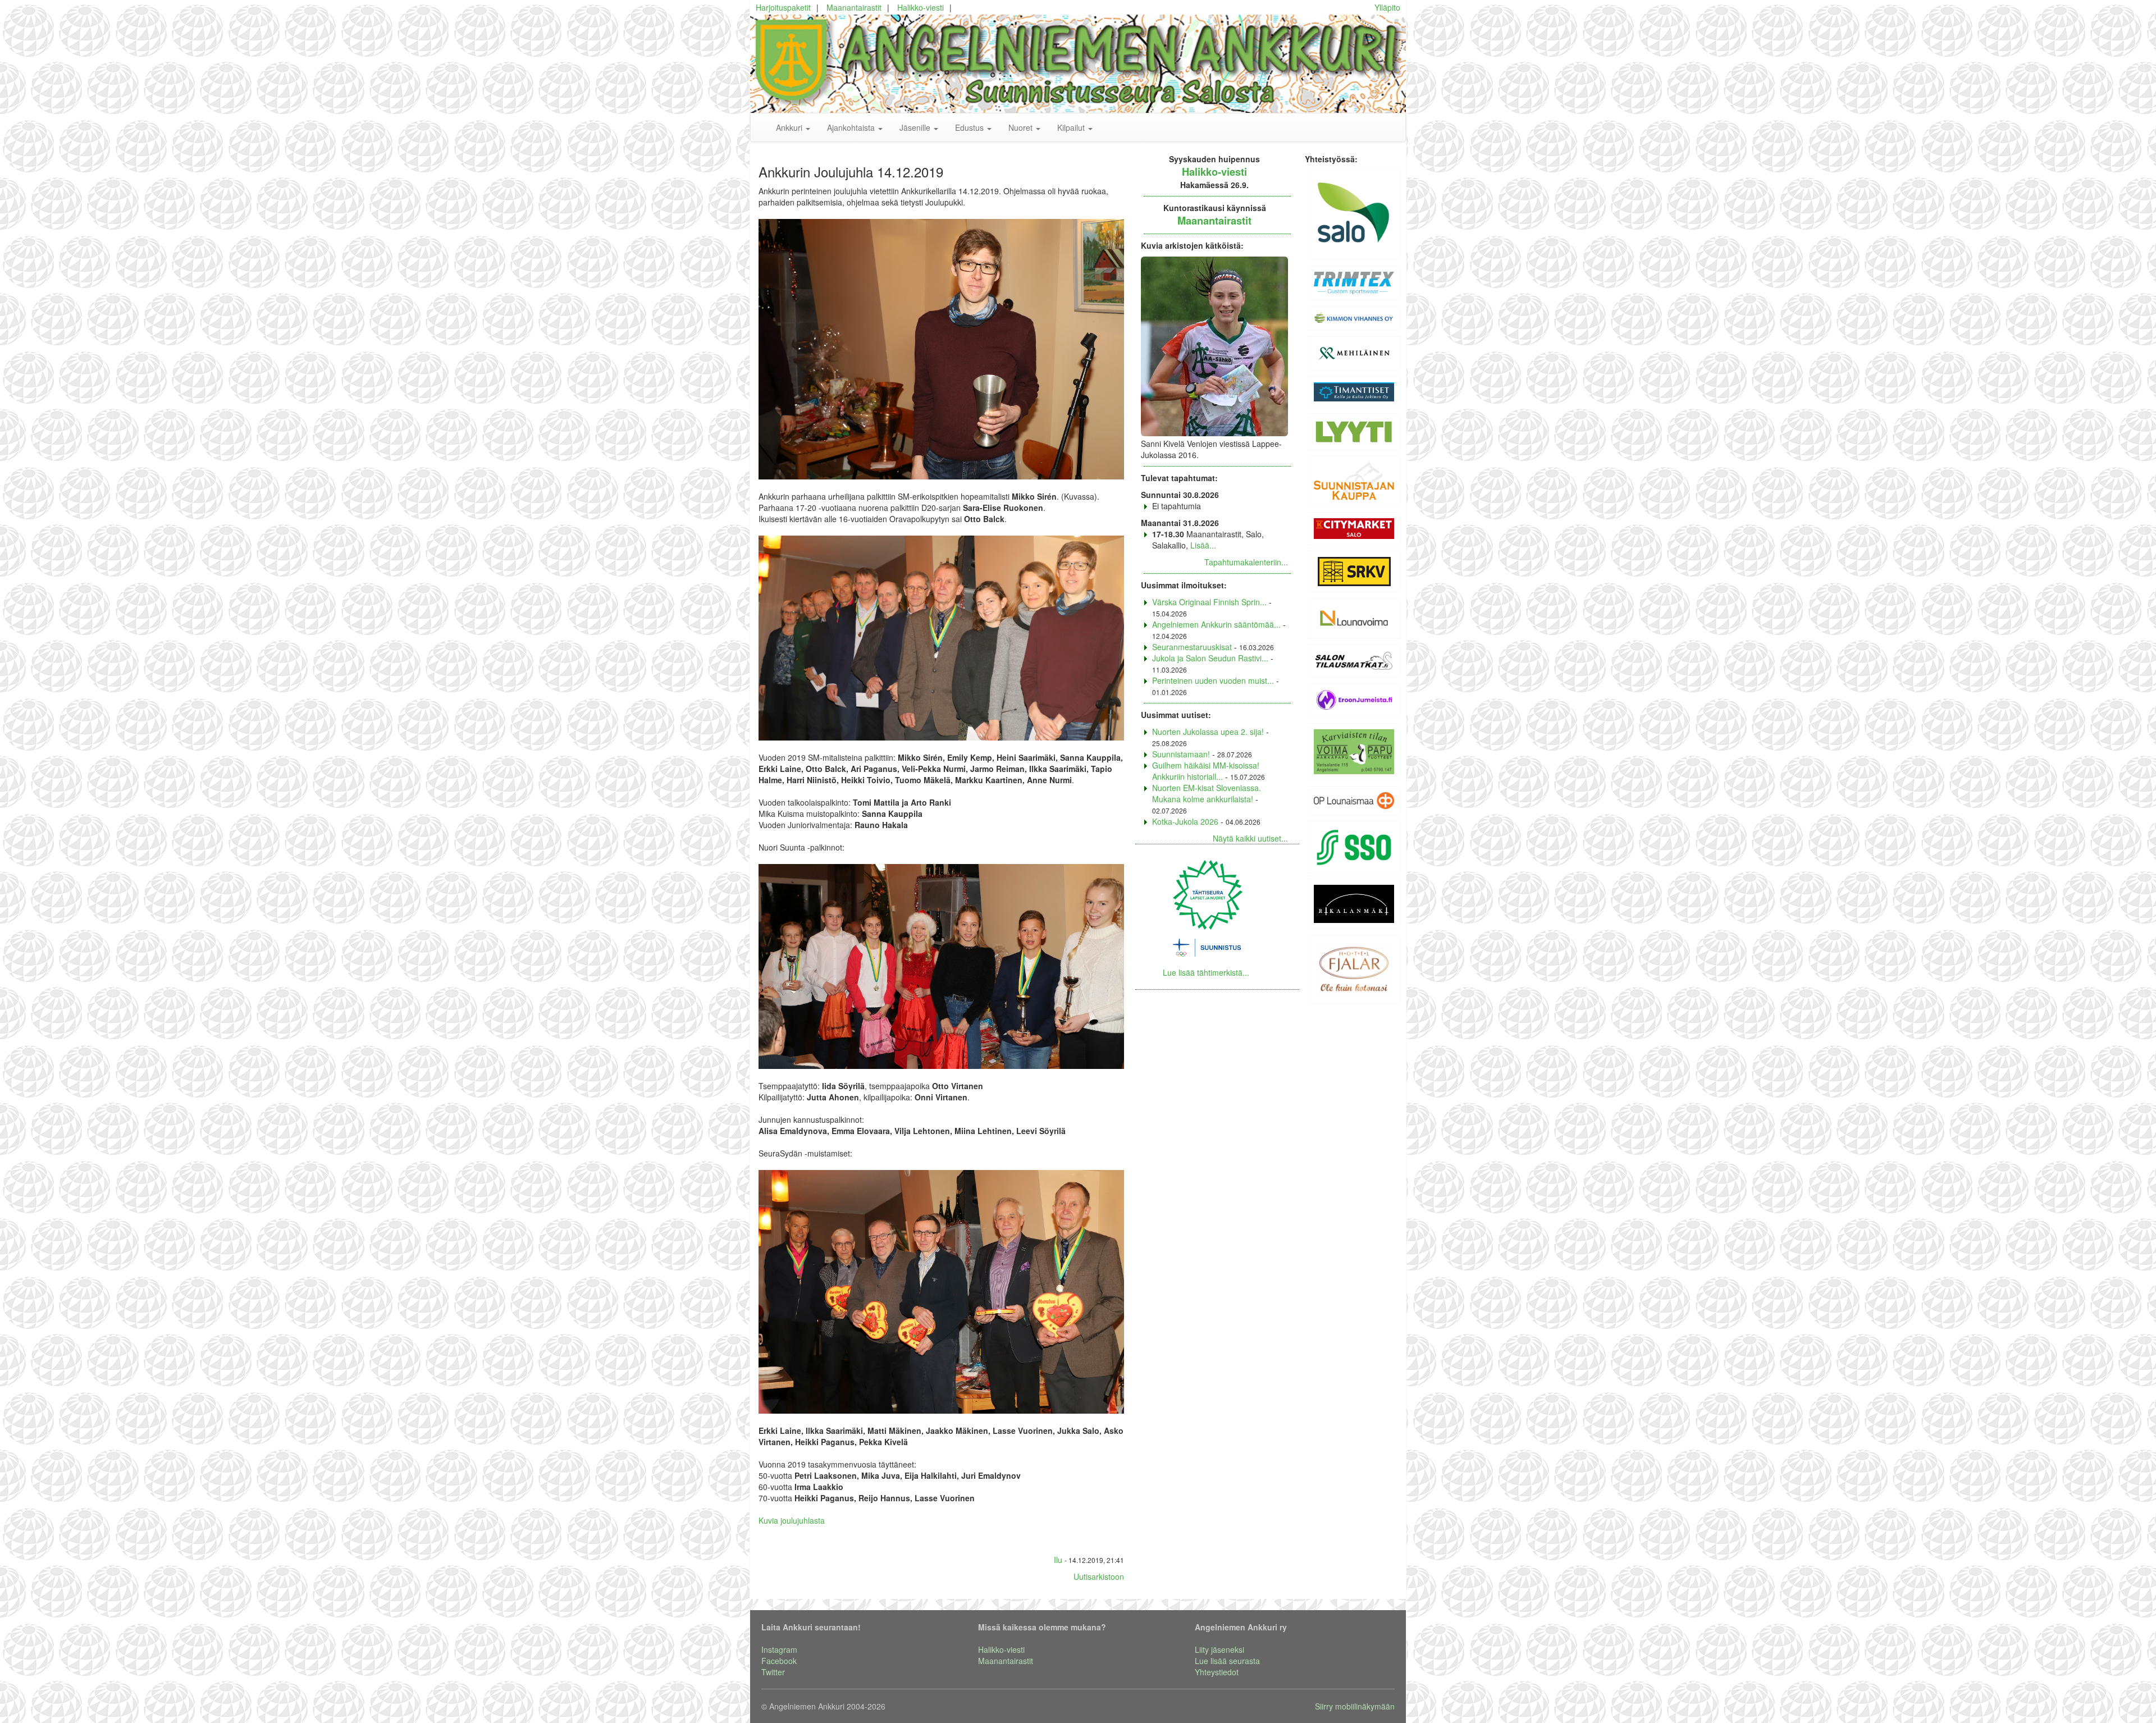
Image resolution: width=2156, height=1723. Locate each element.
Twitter (773, 1672)
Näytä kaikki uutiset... (1250, 838)
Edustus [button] (970, 127)
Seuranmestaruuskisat (1192, 647)
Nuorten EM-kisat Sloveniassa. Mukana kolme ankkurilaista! (1207, 793)
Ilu (1058, 1560)
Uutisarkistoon (1099, 1576)
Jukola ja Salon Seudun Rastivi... (1210, 658)
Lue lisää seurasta (1227, 1661)
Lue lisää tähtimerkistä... (1206, 972)
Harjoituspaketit (783, 7)
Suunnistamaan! (1181, 754)
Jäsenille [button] (916, 127)
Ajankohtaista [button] (852, 127)
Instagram (779, 1649)
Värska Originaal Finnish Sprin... (1209, 602)
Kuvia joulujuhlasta (792, 1520)
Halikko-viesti (921, 7)
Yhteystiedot (1217, 1672)
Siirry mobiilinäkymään (1355, 1706)
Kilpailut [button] (1072, 127)
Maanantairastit (854, 7)
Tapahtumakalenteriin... (1246, 562)
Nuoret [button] (1022, 127)
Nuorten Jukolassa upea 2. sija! (1208, 732)
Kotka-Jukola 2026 (1185, 821)
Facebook (779, 1661)
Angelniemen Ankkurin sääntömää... (1216, 624)
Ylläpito (1387, 7)
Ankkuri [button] (790, 127)
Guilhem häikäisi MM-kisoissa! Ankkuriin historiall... (1206, 771)
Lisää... (1203, 545)
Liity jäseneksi (1219, 1649)
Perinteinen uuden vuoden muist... (1213, 680)
